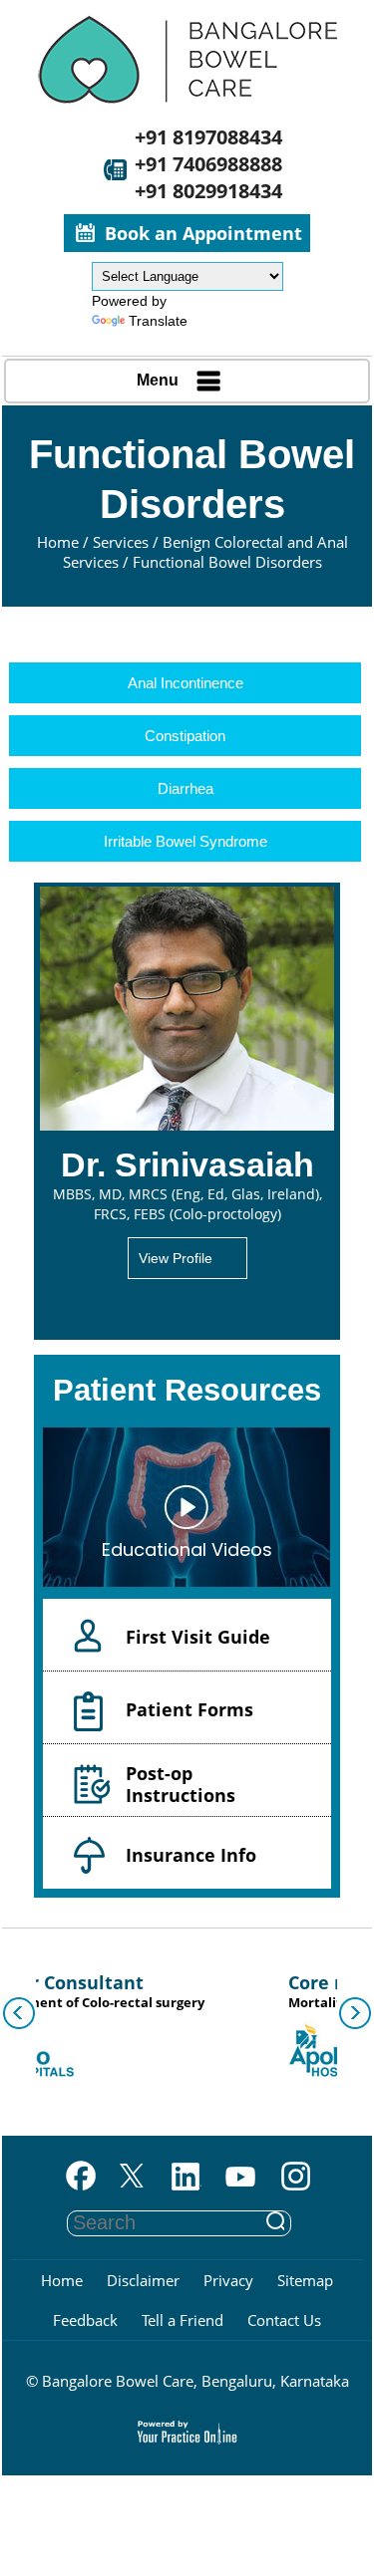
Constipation (185, 736)
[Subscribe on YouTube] (241, 2178)
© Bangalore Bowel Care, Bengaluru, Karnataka (187, 2381)
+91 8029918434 (208, 191)
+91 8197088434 (208, 137)
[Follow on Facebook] (76, 2178)
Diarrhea (186, 788)
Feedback (85, 2320)
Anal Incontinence (186, 683)
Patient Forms (189, 1709)
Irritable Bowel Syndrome (186, 841)
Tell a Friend (183, 2320)
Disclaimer (143, 2280)
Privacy (228, 2280)
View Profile (176, 1258)
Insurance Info (191, 1855)
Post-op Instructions (181, 1784)
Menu (158, 380)
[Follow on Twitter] (131, 2178)
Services (121, 542)
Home (58, 542)
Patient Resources (187, 1390)
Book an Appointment (203, 233)
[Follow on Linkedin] (186, 2178)
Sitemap (305, 2280)
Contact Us (284, 2320)
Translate (158, 321)
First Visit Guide (198, 1637)
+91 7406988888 (208, 164)
